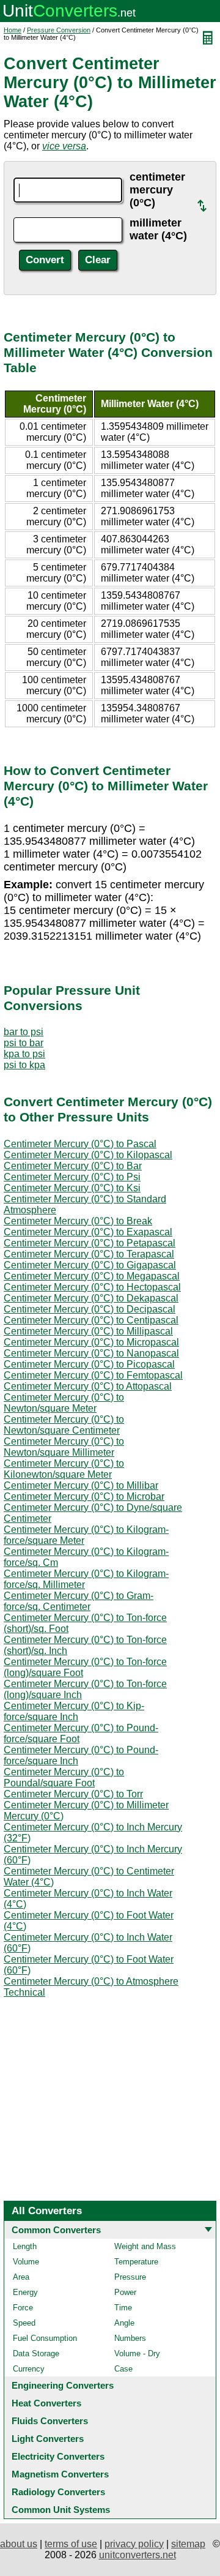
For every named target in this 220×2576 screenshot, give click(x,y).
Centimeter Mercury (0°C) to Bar (73, 1166)
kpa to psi (24, 1054)
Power (125, 2292)
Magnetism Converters (60, 2474)
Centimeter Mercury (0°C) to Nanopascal (91, 1353)
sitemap (188, 2544)
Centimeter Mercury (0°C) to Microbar (84, 1496)
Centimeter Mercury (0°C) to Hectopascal (92, 1287)
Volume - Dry (137, 2353)
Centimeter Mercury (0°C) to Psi (72, 1177)
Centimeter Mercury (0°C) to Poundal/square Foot (64, 1777)
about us (19, 2544)
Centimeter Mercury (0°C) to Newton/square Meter (64, 1403)
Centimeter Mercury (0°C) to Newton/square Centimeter (64, 1425)
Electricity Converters (58, 2456)
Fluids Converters (50, 2421)
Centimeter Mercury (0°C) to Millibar (81, 1485)
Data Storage (36, 2353)
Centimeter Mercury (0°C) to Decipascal (90, 1309)
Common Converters (56, 2230)
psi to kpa (24, 1065)
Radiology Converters (58, 2492)
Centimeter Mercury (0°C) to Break (78, 1221)
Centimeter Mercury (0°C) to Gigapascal (90, 1265)
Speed (24, 2323)
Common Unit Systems (61, 2510)
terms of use (71, 2544)
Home (13, 30)
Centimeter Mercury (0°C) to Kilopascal (88, 1155)
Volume (26, 2262)
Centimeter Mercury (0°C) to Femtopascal (93, 1375)
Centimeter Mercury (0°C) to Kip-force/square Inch (74, 1711)
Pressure (130, 2277)
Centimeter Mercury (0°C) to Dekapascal (91, 1298)
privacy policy (134, 2544)
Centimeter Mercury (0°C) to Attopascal (88, 1386)
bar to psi (24, 1032)
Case (123, 2369)
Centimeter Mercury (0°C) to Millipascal (88, 1331)
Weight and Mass (145, 2246)
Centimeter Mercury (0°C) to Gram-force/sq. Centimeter (79, 1601)
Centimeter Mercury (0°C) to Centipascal (91, 1320)
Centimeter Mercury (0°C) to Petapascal (90, 1243)
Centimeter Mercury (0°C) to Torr (73, 1794)
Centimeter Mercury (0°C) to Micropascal (91, 1342)
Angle (124, 2323)
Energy (25, 2292)
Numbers (130, 2338)
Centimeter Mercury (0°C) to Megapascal (92, 1276)
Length (25, 2246)
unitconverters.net (137, 2555)
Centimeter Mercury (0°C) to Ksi (72, 1188)
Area (21, 2277)
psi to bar (24, 1043)
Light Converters (48, 2439)
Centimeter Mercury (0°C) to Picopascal (89, 1364)
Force (23, 2308)
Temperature (136, 2262)
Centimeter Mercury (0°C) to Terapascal (89, 1254)
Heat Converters (46, 2403)
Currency (29, 2369)
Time (123, 2308)
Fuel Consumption (45, 2338)
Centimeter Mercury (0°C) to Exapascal (88, 1232)
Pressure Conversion (59, 30)
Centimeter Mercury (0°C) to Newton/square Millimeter (64, 1447)
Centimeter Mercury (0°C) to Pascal (80, 1144)
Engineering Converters (63, 2385)
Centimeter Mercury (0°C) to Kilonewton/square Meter (64, 1469)
